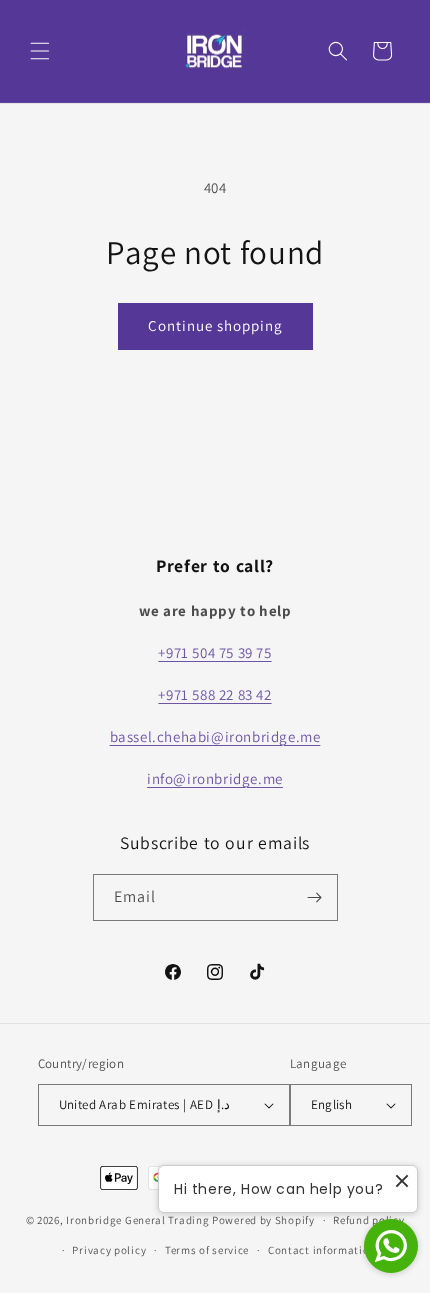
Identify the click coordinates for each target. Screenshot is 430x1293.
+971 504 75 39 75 (214, 652)
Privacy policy (109, 1250)
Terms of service (207, 1250)
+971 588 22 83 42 (214, 694)
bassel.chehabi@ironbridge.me (215, 736)
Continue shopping (215, 325)
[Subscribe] (315, 897)
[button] (40, 51)
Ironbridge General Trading (137, 1220)
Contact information (322, 1250)
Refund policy (368, 1220)
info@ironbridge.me (215, 778)
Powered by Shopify (263, 1220)
